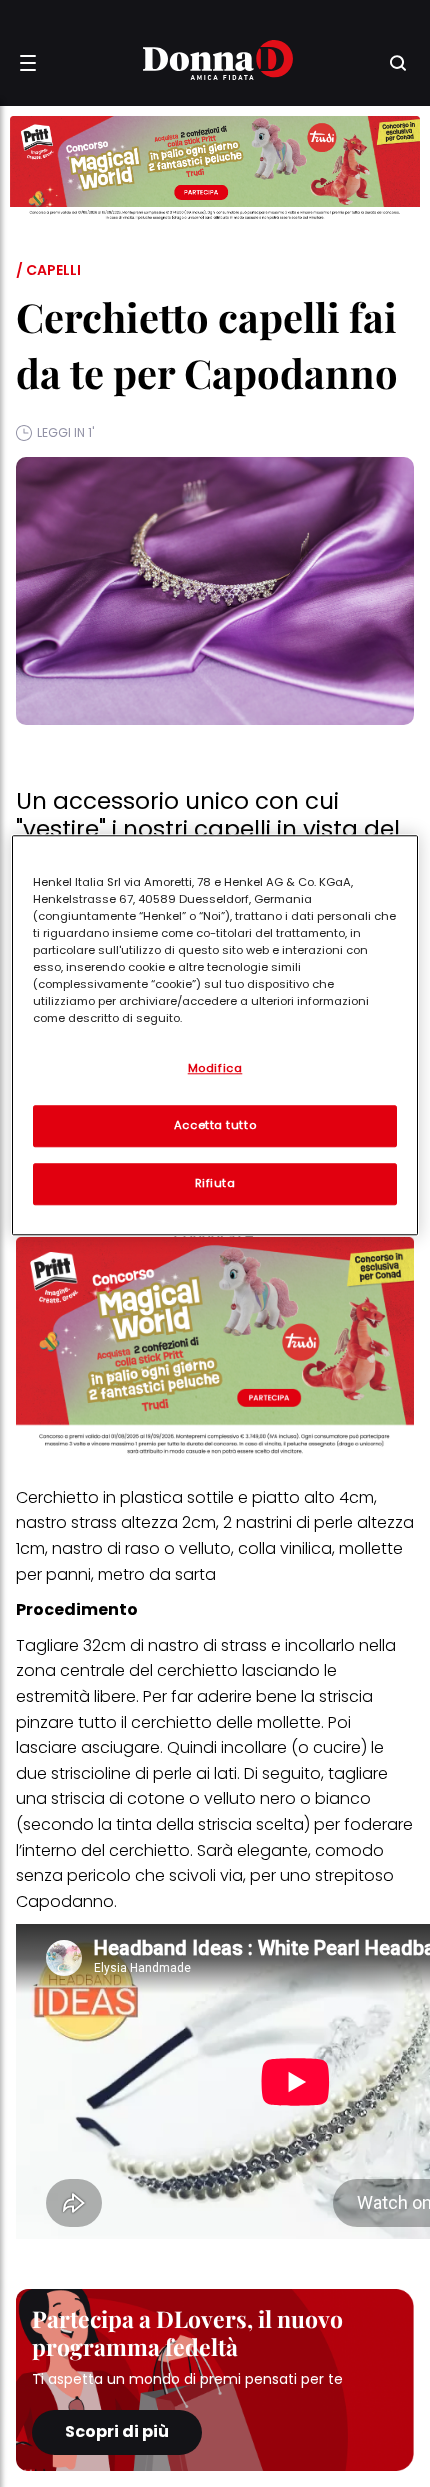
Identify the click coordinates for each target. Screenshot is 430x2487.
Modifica (215, 1068)
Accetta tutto (215, 1125)
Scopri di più (117, 2431)
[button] (28, 63)
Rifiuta (215, 1183)
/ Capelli (48, 270)
